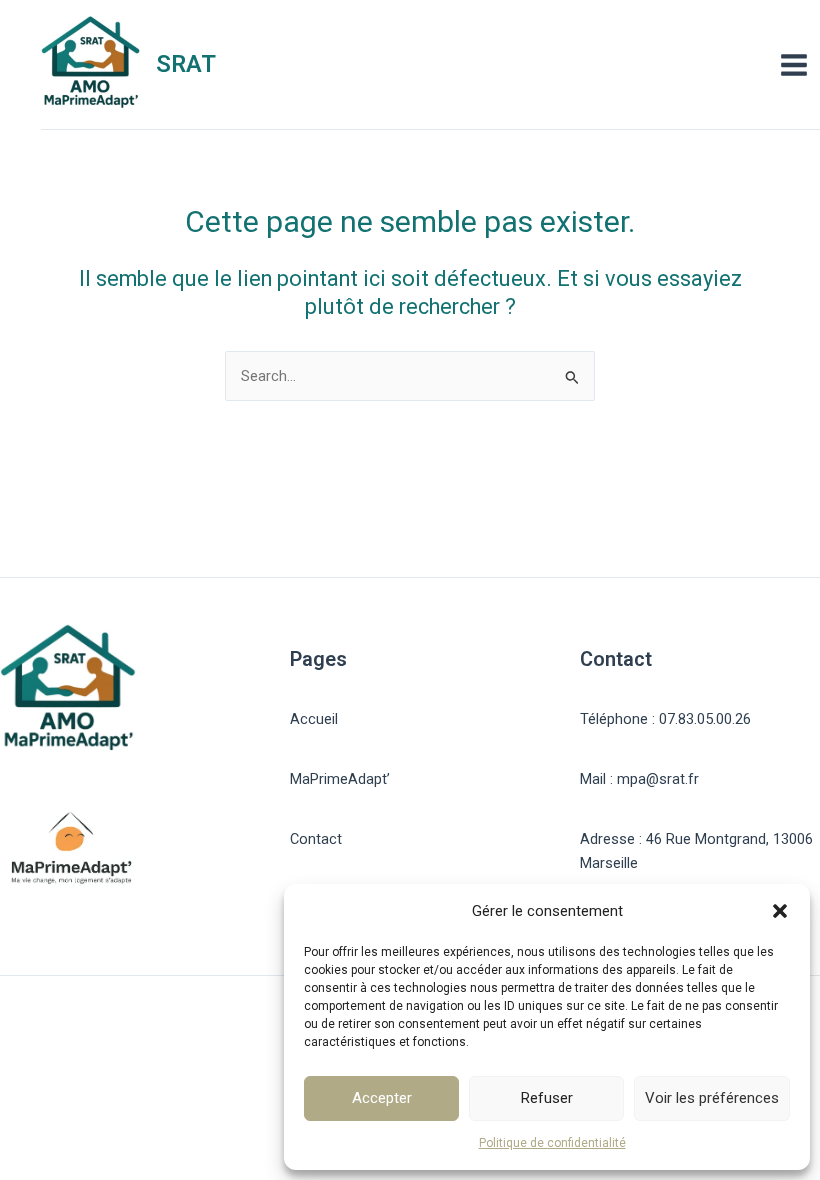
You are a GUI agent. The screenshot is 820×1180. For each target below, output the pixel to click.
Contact (316, 839)
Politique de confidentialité (552, 1143)
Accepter (382, 1098)
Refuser (547, 1098)
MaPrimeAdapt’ (340, 779)
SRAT (186, 64)
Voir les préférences (712, 1098)
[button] (780, 911)
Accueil (314, 719)
